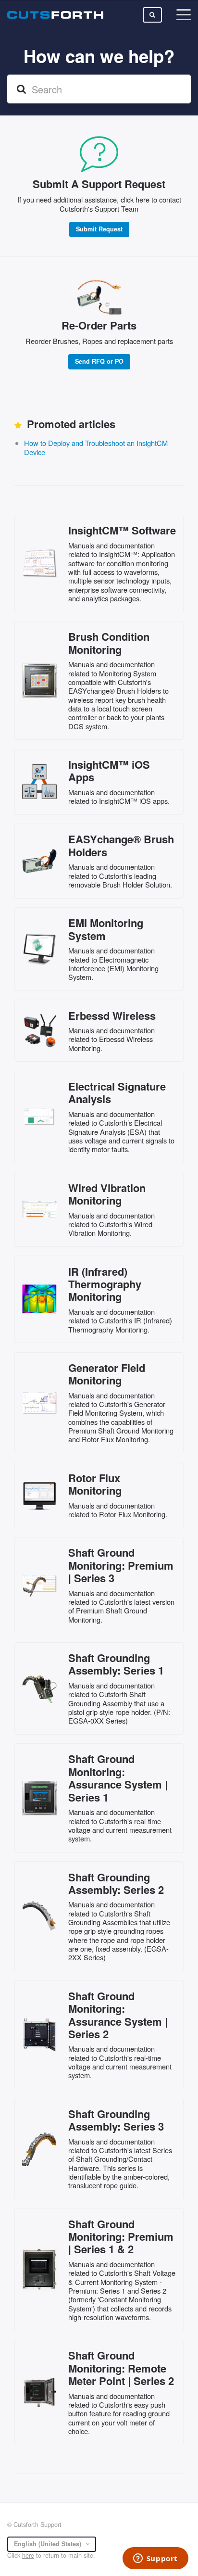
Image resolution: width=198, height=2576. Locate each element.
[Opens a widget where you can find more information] (155, 2559)
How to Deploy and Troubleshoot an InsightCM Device (96, 447)
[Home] (55, 15)
